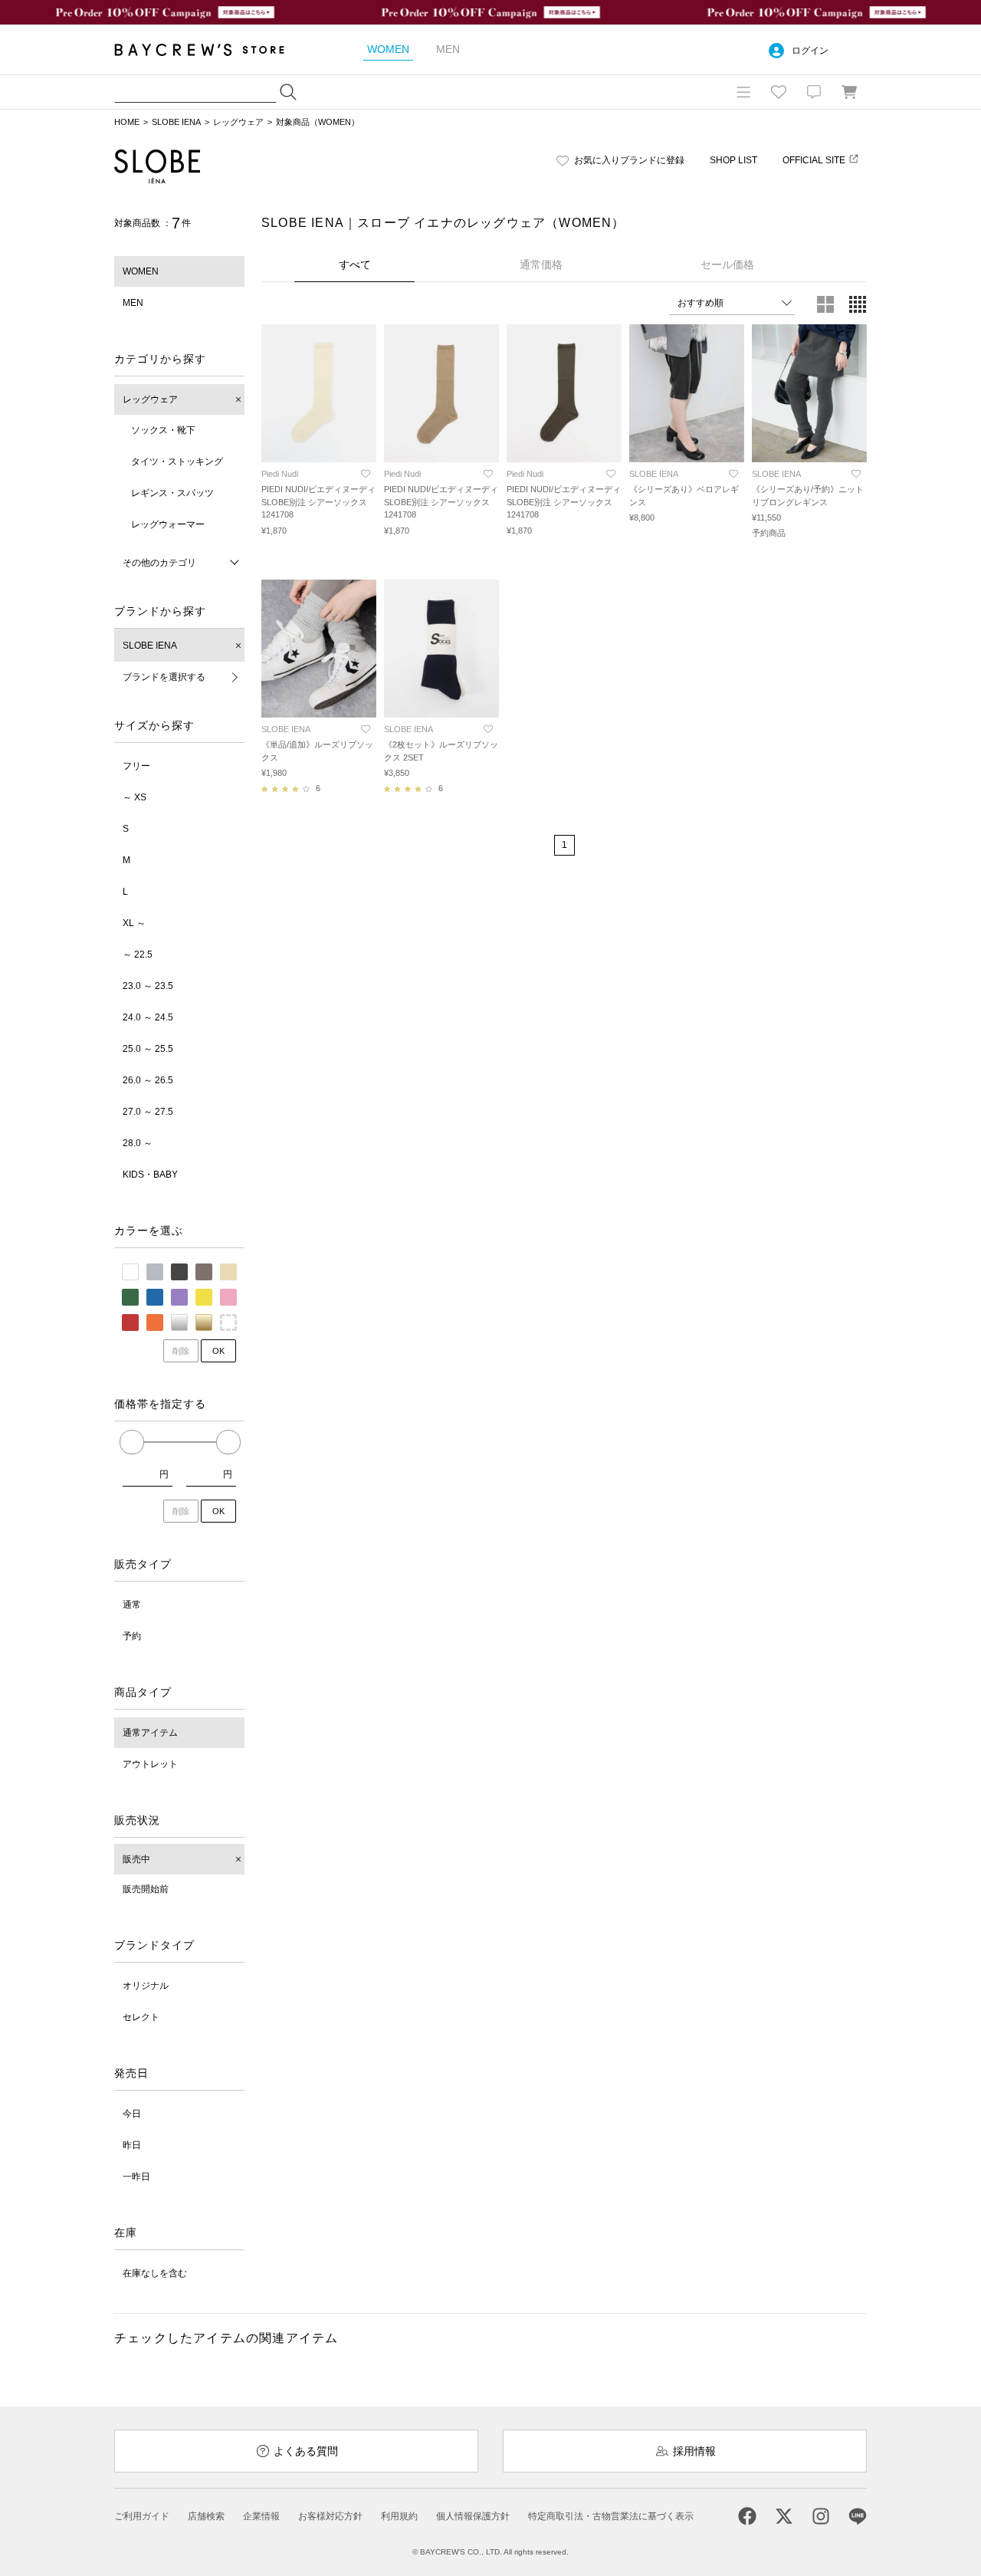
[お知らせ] (814, 92)
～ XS (135, 797)
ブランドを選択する (164, 677)
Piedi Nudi (280, 474)
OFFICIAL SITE (814, 160)
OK (218, 1351)
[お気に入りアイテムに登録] (366, 474)
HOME (127, 122)
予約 (132, 1636)
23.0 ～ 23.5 (148, 986)
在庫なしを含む (155, 2273)
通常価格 (541, 264)
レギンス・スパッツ (172, 493)
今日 (132, 2114)
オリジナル (146, 1986)
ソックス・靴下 (163, 430)
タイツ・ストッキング (177, 462)
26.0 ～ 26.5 (148, 1080)
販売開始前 (146, 1889)
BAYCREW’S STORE (210, 49)
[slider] (132, 1442)
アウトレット (150, 1764)
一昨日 (136, 2177)
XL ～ (134, 923)
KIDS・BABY (150, 1175)
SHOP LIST (733, 160)
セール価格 (727, 264)
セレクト (141, 2017)
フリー (136, 766)
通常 (132, 1605)
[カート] (849, 92)
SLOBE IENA (176, 122)
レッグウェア (238, 122)
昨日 (132, 2145)
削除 (181, 1351)
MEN (133, 303)
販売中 (136, 1859)
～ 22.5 (138, 955)
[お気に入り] (779, 92)
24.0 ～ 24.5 (148, 1017)
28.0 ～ (138, 1143)
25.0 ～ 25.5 (148, 1049)
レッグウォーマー (168, 524)
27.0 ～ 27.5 (148, 1112)
